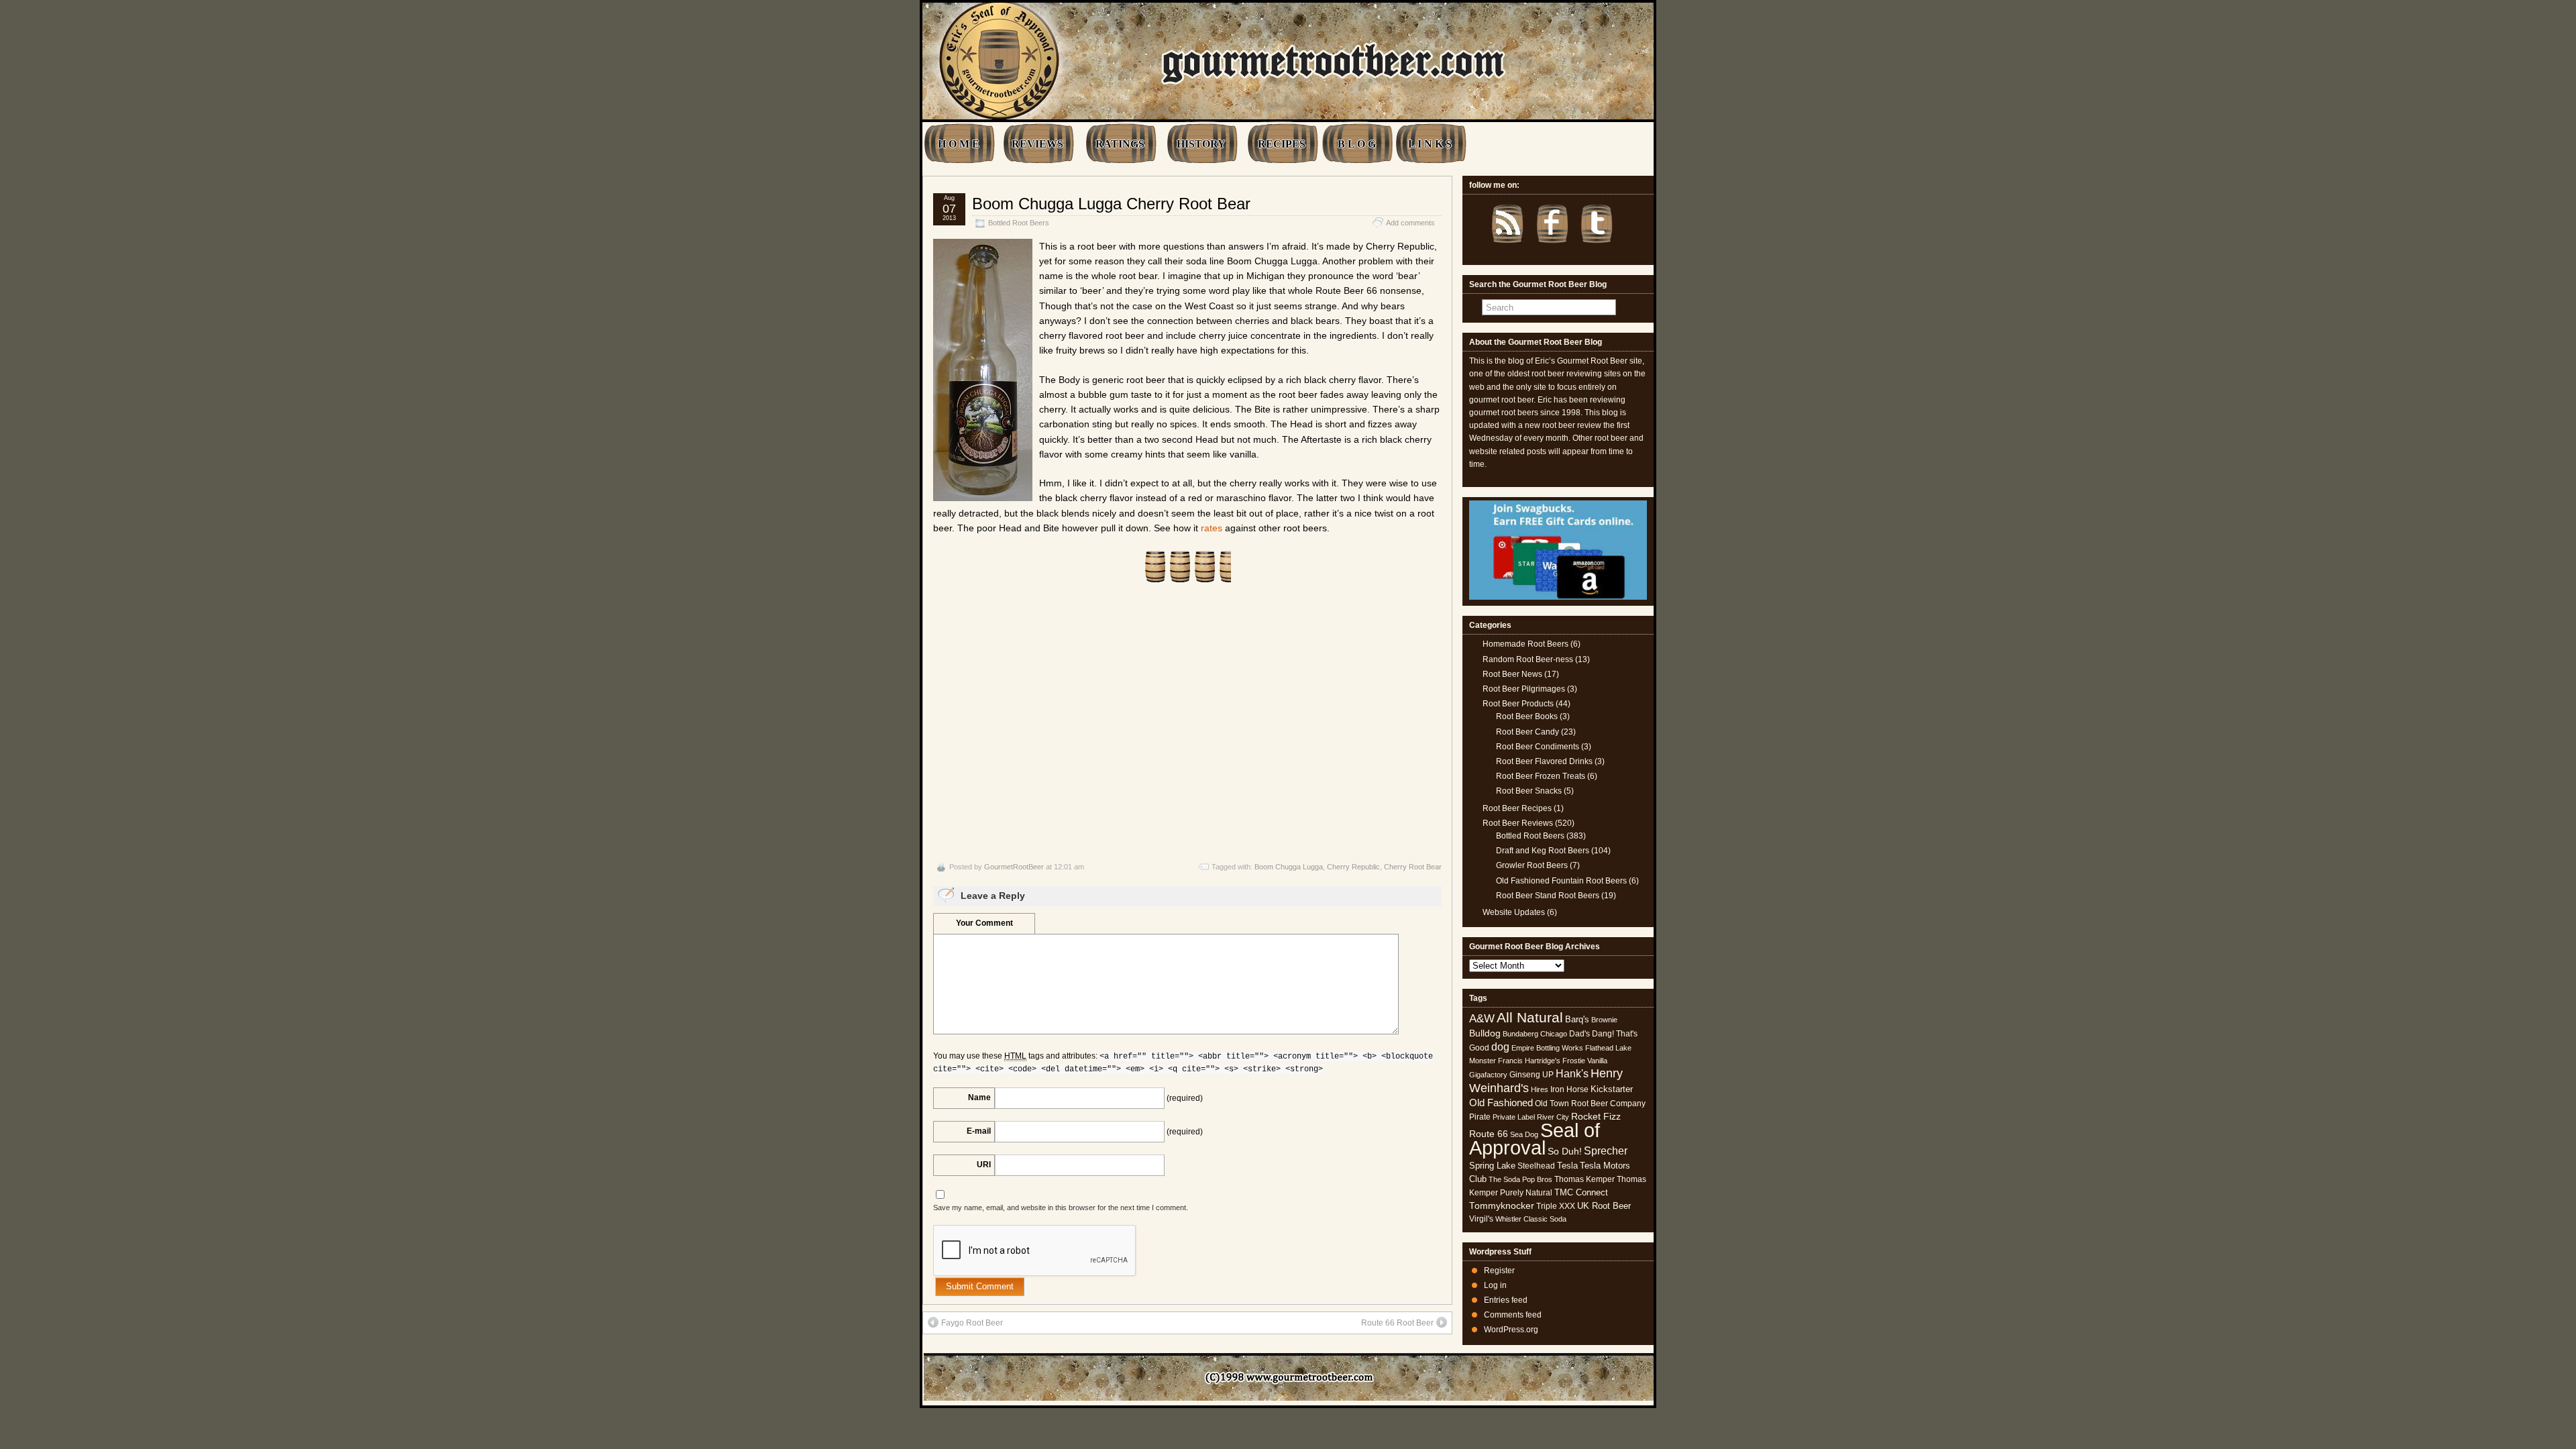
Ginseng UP (1532, 1075)
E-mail (979, 1131)
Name (979, 1097)
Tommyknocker (1502, 1206)
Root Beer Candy (1527, 732)
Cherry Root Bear (1413, 867)
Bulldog (1485, 1033)
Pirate (1480, 1117)
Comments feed (1513, 1315)
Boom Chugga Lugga (1289, 867)
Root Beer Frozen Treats (1541, 776)
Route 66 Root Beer (1397, 1323)
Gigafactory (1488, 1075)
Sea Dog (1524, 1134)
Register (1499, 1271)
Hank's (1572, 1074)
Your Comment (984, 923)
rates (1212, 528)
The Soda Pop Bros (1520, 1179)
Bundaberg (1520, 1034)
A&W (1482, 1018)
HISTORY (1201, 144)
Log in (1495, 1285)
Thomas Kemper (1585, 1179)
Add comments (1410, 223)
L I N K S (1430, 144)
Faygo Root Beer (972, 1323)
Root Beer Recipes (1517, 808)
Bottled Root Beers (1019, 223)
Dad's (1579, 1034)
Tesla (1567, 1166)
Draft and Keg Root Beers (1543, 851)
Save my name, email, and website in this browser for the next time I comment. (1061, 1207)
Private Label (1514, 1117)
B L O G (1357, 144)
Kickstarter (1612, 1089)
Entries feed (1506, 1300)
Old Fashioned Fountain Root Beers (1561, 881)
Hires (1540, 1089)
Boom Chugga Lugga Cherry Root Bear (1111, 204)
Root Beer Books (1527, 716)
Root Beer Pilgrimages (1524, 689)
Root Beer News (1512, 674)
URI (984, 1165)
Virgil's (1481, 1219)
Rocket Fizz (1596, 1116)
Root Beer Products (1518, 704)
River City (1553, 1117)
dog (1500, 1046)
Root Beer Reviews (1518, 823)
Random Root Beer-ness (1528, 659)
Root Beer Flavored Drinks (1544, 761)
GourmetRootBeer (1014, 867)
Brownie (1604, 1020)
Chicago (1554, 1034)
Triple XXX (1556, 1206)
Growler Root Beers (1532, 865)
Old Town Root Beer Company (1590, 1104)
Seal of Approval (1535, 1139)
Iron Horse (1569, 1089)
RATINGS (1120, 144)
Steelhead (1536, 1166)
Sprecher (1606, 1151)
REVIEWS (1037, 144)
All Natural (1530, 1017)
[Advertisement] (1187, 722)
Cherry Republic (1353, 867)
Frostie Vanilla (1585, 1061)
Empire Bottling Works (1547, 1048)
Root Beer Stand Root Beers (1548, 896)
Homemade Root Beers (1525, 644)
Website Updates (1514, 912)
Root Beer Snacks (1529, 791)
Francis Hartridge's (1529, 1061)
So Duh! (1565, 1151)
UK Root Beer (1604, 1206)
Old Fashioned (1501, 1103)
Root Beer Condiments (1538, 747)
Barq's (1577, 1019)
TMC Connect (1581, 1192)
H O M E (959, 144)
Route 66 (1489, 1134)
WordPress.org (1511, 1330)
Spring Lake (1492, 1166)
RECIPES (1282, 144)
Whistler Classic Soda (1531, 1219)
